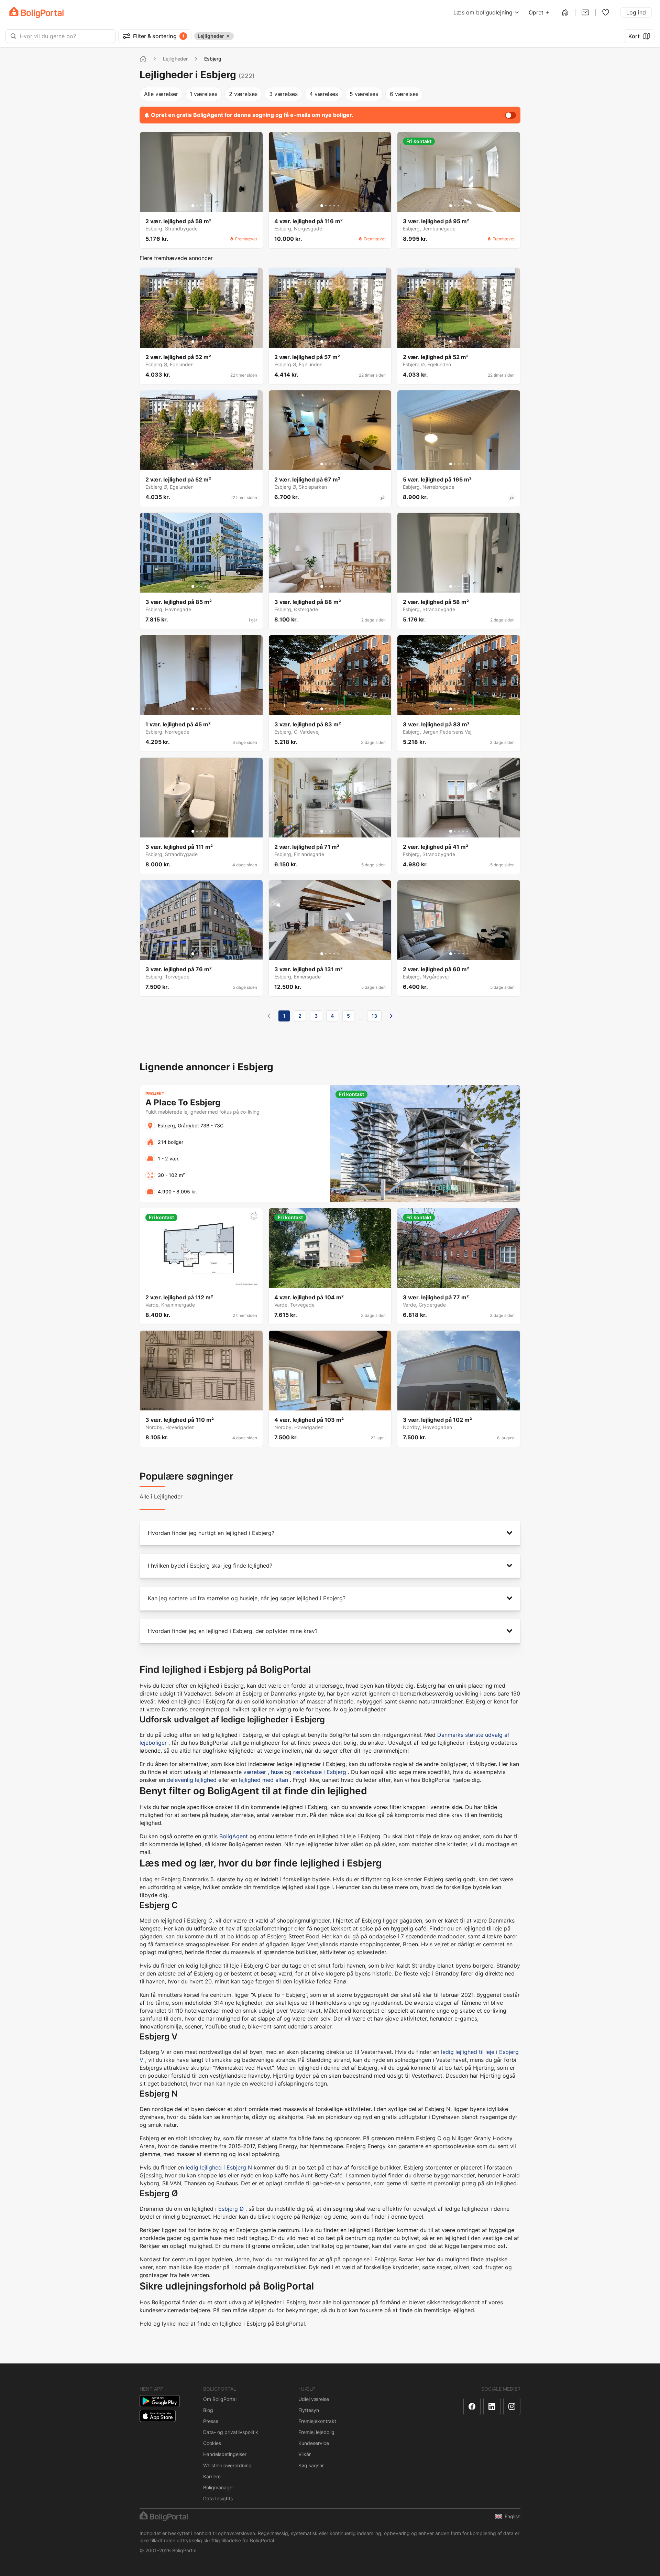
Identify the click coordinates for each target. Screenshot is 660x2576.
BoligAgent (234, 1836)
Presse (211, 2421)
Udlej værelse (314, 2399)
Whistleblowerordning (227, 2465)
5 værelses (364, 94)
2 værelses (243, 94)
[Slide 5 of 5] (209, 206)
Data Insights (218, 2498)
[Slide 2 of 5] (197, 206)
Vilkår (305, 2454)
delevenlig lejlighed (192, 1780)
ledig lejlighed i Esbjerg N (219, 2167)
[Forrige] (269, 1016)
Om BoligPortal (220, 2399)
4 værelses (324, 94)
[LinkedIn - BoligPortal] (492, 2406)
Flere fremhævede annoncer (176, 258)
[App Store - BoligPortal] (158, 2416)
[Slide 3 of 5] (201, 206)
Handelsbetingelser (225, 2454)
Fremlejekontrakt (317, 2421)
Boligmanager (219, 2487)
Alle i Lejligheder (161, 1496)
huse (277, 1772)
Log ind (636, 12)
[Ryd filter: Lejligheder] (228, 36)
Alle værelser (161, 94)
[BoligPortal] (36, 13)
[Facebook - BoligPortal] (472, 2406)
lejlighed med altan (263, 1780)
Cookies (212, 2443)
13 (374, 1016)
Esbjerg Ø (231, 2209)
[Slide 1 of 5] (193, 206)
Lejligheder (175, 59)
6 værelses (404, 94)
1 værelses (203, 94)
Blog (208, 2410)
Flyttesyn (309, 2410)
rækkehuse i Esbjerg (320, 1772)
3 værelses (283, 94)
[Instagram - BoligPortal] (512, 2406)
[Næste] (391, 1016)
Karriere (212, 2476)
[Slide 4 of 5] (205, 206)
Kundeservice (314, 2443)
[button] (330, 1533)
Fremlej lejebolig (316, 2432)
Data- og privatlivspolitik (231, 2432)
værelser (255, 1772)
